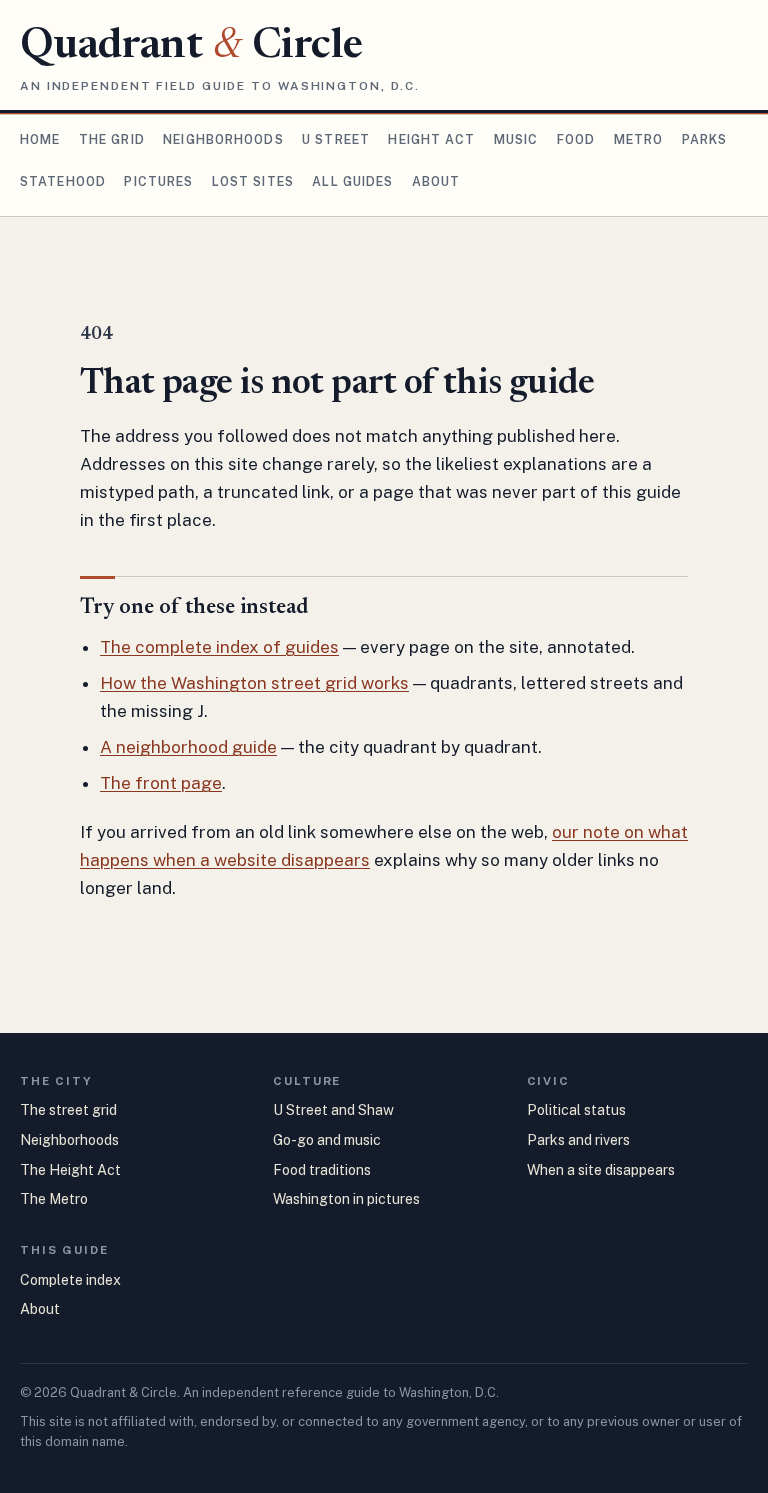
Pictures (158, 181)
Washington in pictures (346, 1199)
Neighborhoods (223, 139)
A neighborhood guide (188, 747)
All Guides (352, 181)
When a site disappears (601, 1170)
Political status (576, 1110)
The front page (161, 783)
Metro (639, 139)
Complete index (70, 1280)
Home (40, 139)
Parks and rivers (578, 1140)
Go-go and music (327, 1140)
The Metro (54, 1199)
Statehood (63, 181)
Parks (705, 139)
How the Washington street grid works (254, 683)
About (436, 181)
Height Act (431, 139)
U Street (336, 139)
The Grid (112, 139)
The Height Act (70, 1170)
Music (516, 139)
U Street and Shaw (333, 1110)
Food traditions (322, 1170)
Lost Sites (253, 181)
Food (576, 139)
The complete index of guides (219, 647)
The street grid (68, 1110)
